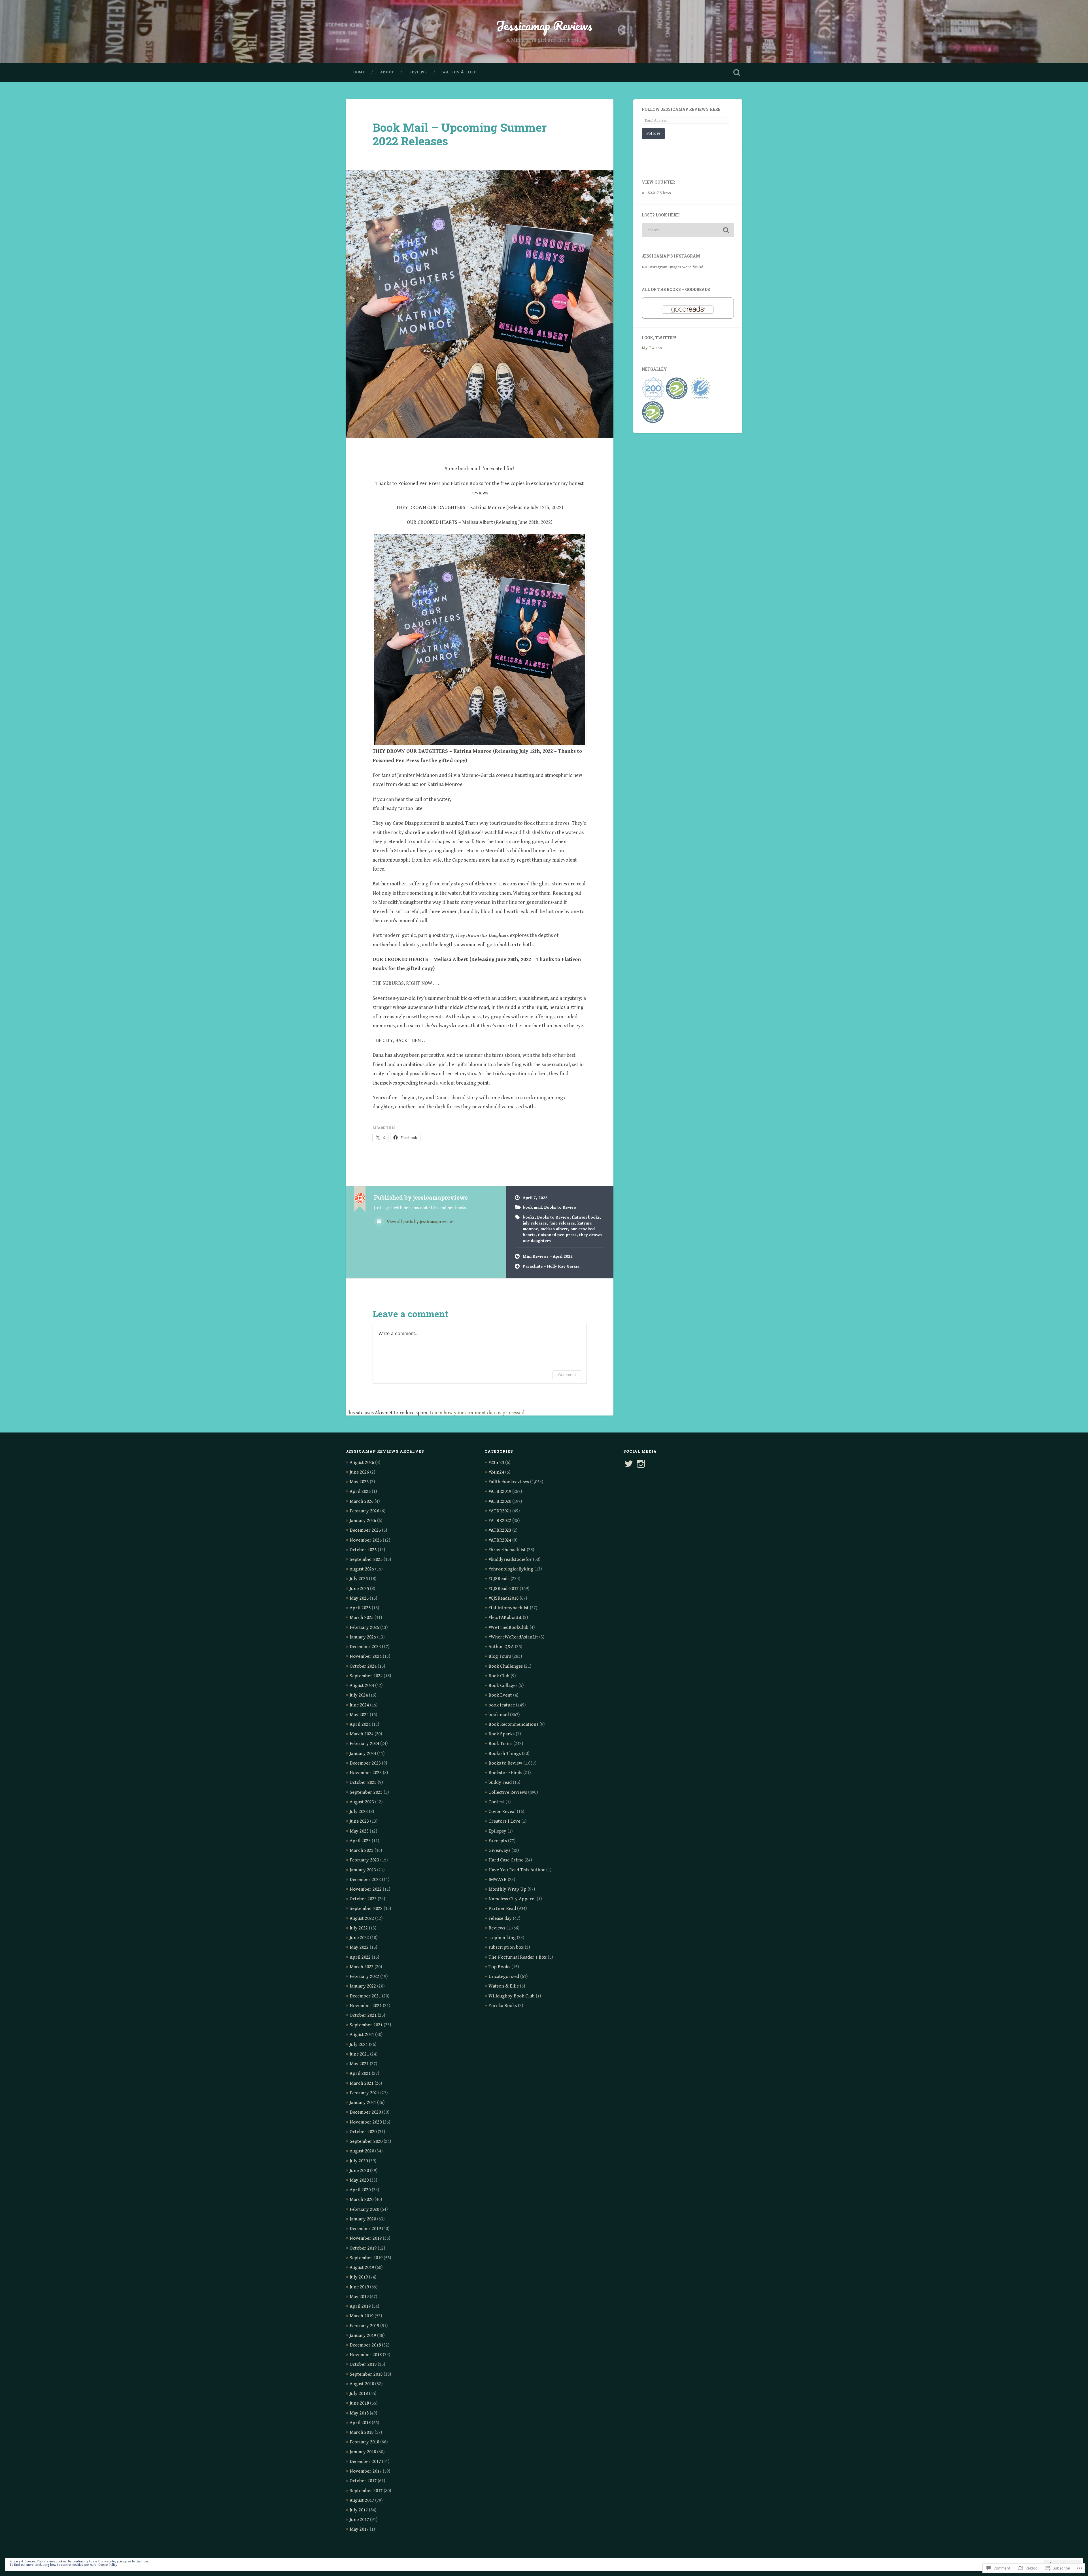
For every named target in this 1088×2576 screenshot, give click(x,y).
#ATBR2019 (500, 1491)
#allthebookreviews (509, 1482)
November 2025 (366, 1540)
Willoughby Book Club (512, 1996)
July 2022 (359, 1928)
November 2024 (366, 1656)
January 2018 (363, 2452)
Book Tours (500, 1744)
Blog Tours (500, 1656)
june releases (562, 1223)
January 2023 (363, 1870)
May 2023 (359, 1831)
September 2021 (366, 2025)
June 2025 (359, 1589)
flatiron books (586, 1217)
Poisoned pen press (557, 1235)
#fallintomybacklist (509, 1608)
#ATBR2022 (500, 1521)
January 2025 (363, 1637)
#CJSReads (499, 1579)
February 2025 (364, 1627)
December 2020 (365, 2112)
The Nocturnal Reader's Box (518, 1957)
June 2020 (359, 2171)
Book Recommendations (513, 1724)
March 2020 (362, 2199)
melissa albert (554, 1229)
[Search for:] (688, 230)
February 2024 (364, 1744)
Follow (653, 133)
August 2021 (362, 2035)
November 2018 (366, 2355)
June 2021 (359, 2054)
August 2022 (362, 1918)
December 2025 (365, 1530)
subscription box (506, 1947)
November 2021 (366, 2006)
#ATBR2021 (500, 1511)
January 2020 (363, 2219)
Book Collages (503, 1686)
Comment (567, 1375)
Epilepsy (497, 1831)
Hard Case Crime (506, 1860)
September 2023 (366, 1792)
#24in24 (496, 1472)
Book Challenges (506, 1666)
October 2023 (363, 1782)
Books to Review (560, 1207)
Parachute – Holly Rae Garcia (551, 1266)
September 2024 (366, 1676)
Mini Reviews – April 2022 (548, 1256)
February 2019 (364, 2326)
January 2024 (363, 1754)
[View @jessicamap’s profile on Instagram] (641, 1464)
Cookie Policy (108, 2565)
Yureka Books (503, 2006)
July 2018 (359, 2394)
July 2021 (359, 2044)
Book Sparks (501, 1734)
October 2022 (363, 1899)
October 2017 (363, 2481)
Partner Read (502, 1908)
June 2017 (359, 2520)
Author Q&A (501, 1647)
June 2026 (359, 1472)
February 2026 (364, 1511)
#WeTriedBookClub (508, 1627)
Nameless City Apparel (512, 1899)
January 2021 (363, 2103)
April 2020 (360, 2190)
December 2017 (365, 2462)
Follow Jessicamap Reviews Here (681, 109)
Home (359, 72)
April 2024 (360, 1724)
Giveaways (499, 1850)
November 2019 (366, 2238)
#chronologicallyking (511, 1569)
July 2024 (359, 1695)
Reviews (418, 72)
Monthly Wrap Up (507, 1889)
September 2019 (366, 2258)
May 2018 (359, 2413)
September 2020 (366, 2141)
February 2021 (364, 2093)
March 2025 (362, 1618)
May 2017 (359, 2529)
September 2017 (366, 2491)
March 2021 (362, 2083)
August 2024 (362, 1686)
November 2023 (366, 1773)
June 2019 (359, 2287)
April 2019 (360, 2306)
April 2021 (360, 2073)
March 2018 (362, 2432)
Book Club (499, 1676)
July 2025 (359, 1579)
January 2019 (363, 2335)
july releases (535, 1223)
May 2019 (359, 2297)
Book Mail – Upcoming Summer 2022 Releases (460, 134)
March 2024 (362, 1734)
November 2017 (366, 2471)
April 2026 (360, 1491)
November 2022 (366, 1889)
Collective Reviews (508, 1792)
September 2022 (366, 1908)
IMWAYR (498, 1880)
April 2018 (360, 2423)
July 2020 (359, 2161)
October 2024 (363, 1666)
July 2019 (359, 2277)
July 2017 (359, 2510)
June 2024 (359, 1705)
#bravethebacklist (507, 1550)
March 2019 (362, 2316)
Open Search (737, 73)
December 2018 (365, 2345)
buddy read (500, 1782)
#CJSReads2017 (503, 1589)
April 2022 (360, 1957)
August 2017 (362, 2500)
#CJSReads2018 (503, 1598)
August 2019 (362, 2267)
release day (500, 1918)
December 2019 (365, 2229)
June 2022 (359, 1938)
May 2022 (359, 1947)
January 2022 (363, 1986)
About (387, 72)
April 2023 (360, 1841)
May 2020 (359, 2180)
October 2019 (363, 2248)
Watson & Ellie (459, 72)
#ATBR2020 (500, 1501)
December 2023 (365, 1763)
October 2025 (363, 1550)
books (529, 1217)
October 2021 (363, 2015)
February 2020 (364, 2209)
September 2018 (366, 2374)
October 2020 (363, 2132)
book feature (502, 1705)
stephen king (502, 1938)
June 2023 (359, 1821)
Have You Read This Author (517, 1870)
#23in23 (496, 1463)
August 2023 (362, 1802)
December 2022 (365, 1880)
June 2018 (359, 2403)
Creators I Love (504, 1821)
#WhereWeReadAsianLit (513, 1637)
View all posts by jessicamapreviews (420, 1222)
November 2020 (366, 2122)
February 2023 (364, 1860)
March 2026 (362, 1501)
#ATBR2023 (500, 1530)
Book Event (500, 1695)
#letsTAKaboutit (505, 1618)
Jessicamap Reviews (544, 25)
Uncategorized (504, 1976)
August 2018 (362, 2384)
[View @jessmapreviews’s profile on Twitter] (629, 1464)
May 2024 (359, 1715)
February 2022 (364, 1976)
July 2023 (359, 1812)
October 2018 (363, 2364)
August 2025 (362, 1569)
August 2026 (362, 1463)
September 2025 (366, 1559)
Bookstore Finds (505, 1773)
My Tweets (652, 348)
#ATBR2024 (500, 1540)
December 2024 (365, 1647)
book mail (532, 1207)
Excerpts (498, 1841)
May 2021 (359, 2064)
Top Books (499, 1967)
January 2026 (363, 1521)
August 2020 (362, 2151)
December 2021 (365, 1996)
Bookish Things (505, 1754)
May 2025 (359, 1598)
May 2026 (359, 1482)
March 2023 (362, 1850)
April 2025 (360, 1608)
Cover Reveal (502, 1812)
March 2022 (362, 1967)
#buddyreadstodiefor (510, 1559)
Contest (496, 1802)
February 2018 (364, 2442)
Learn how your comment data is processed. (478, 1413)
